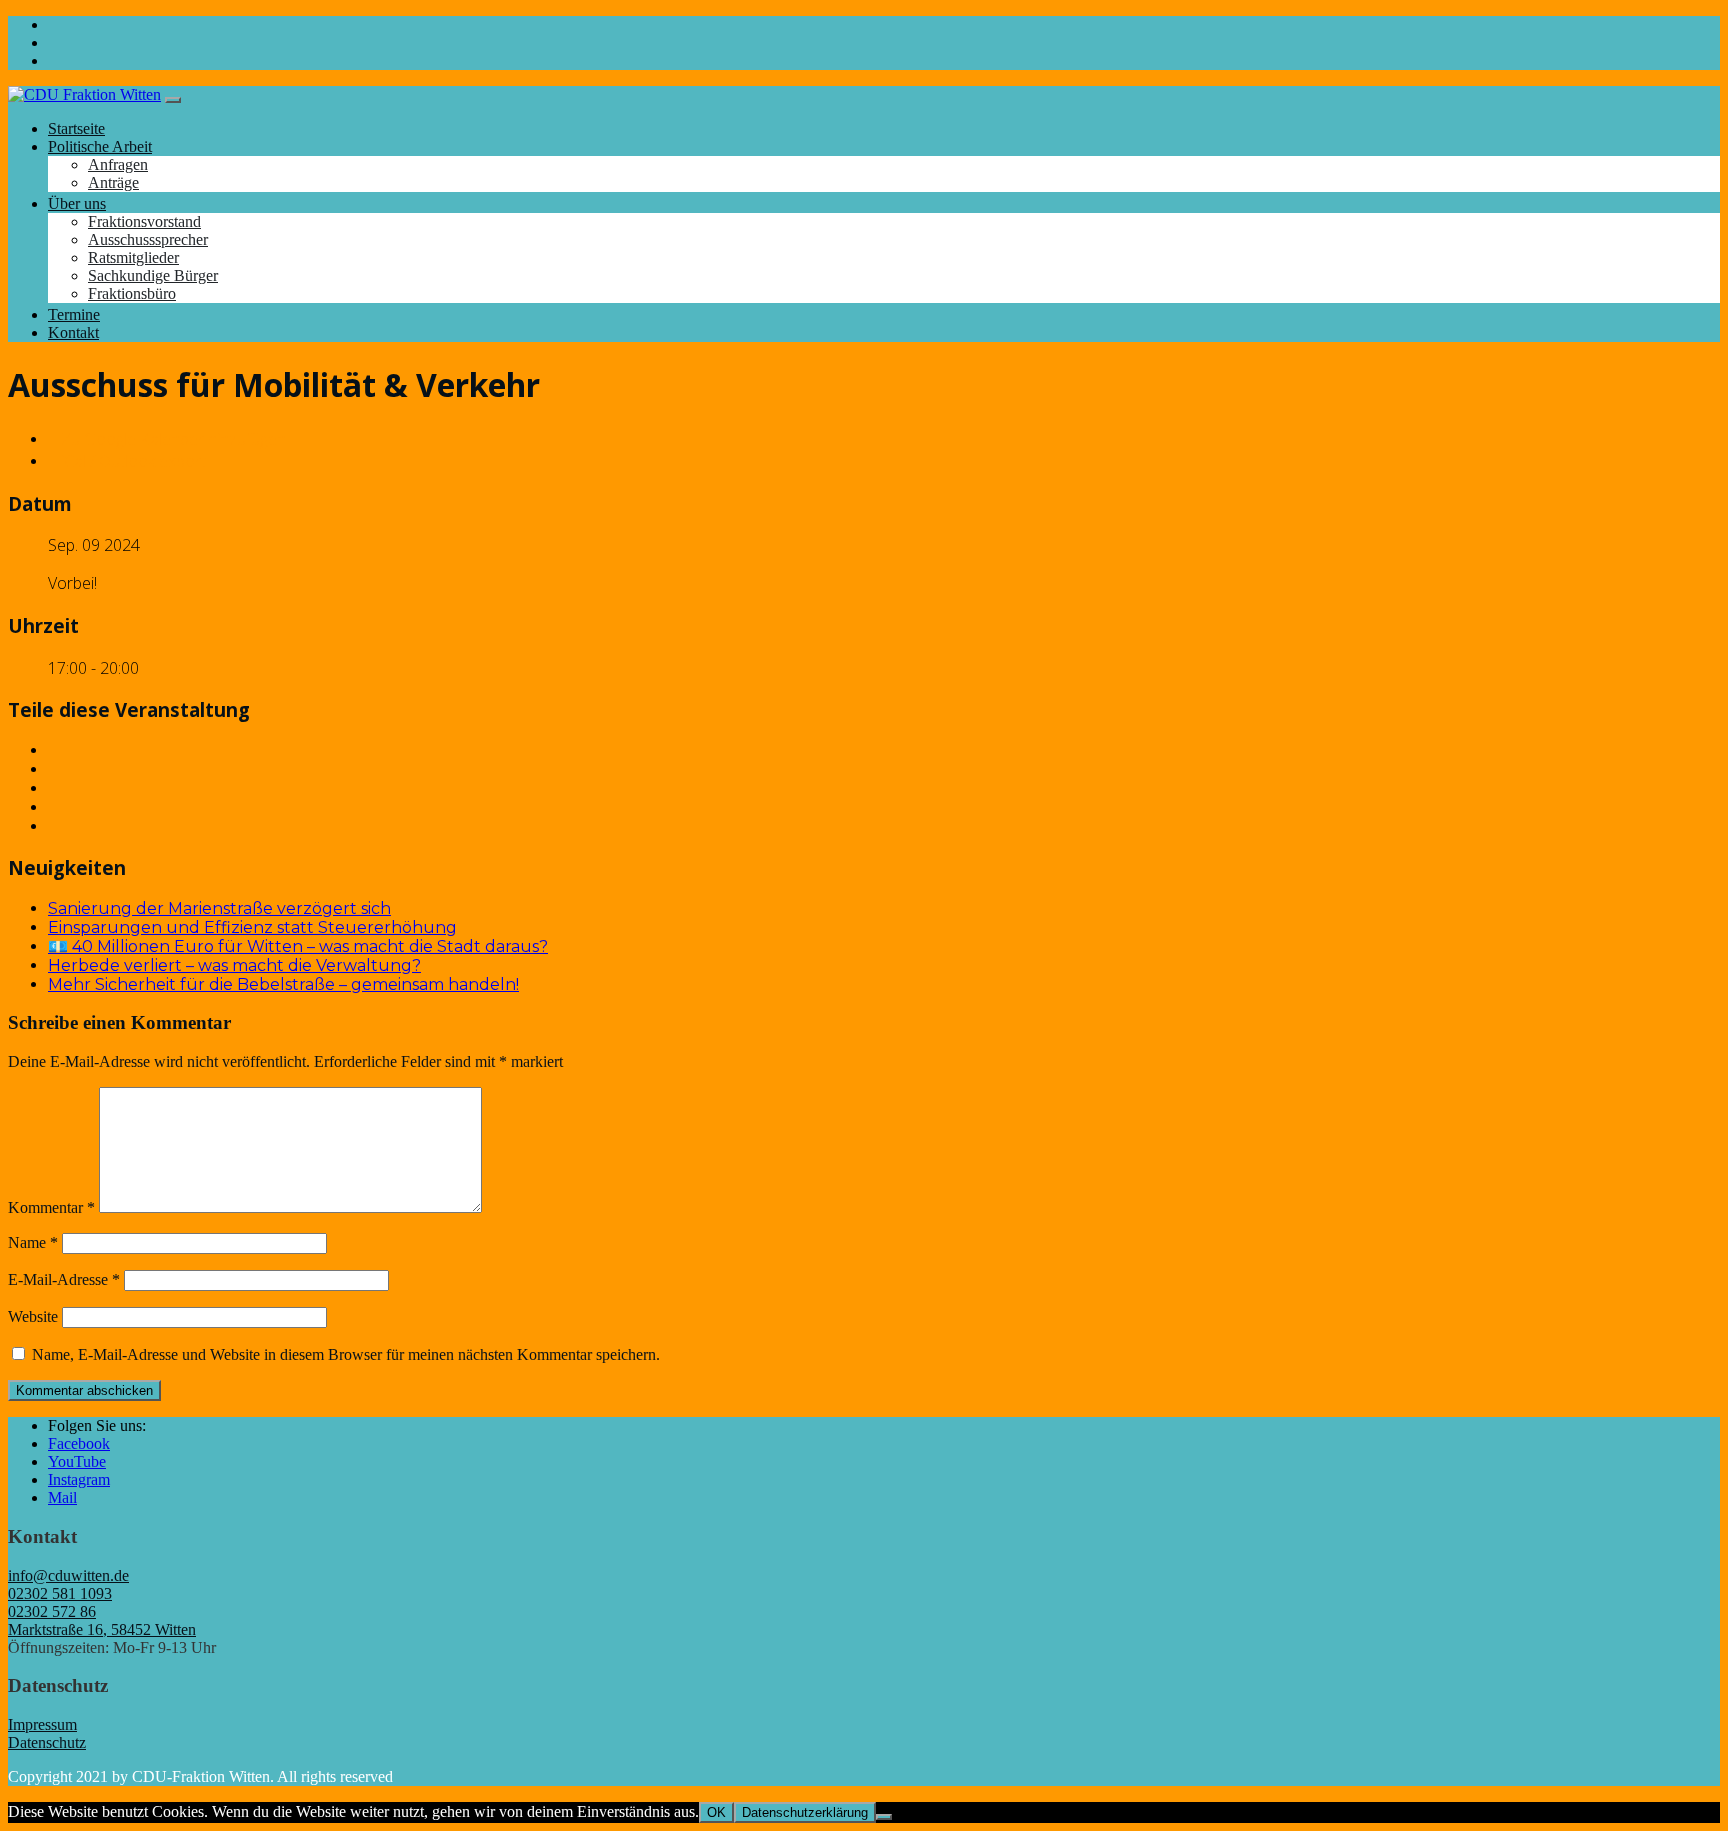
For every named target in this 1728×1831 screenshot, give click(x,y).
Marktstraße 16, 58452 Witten (102, 1629)
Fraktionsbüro (132, 293)
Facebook (79, 1443)
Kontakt (73, 332)
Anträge (113, 182)
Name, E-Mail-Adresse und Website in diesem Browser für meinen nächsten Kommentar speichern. (346, 1354)
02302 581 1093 (60, 1593)
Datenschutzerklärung (805, 1812)
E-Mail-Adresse (64, 1279)
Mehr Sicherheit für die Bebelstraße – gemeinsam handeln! (283, 984)
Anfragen (118, 164)
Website (33, 1316)
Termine (74, 314)
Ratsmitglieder (133, 257)
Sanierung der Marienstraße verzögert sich (219, 908)
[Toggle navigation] (173, 100)
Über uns (77, 203)
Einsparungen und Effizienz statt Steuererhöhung (252, 927)
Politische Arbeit (100, 146)
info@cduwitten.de (68, 1575)
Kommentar (51, 1207)
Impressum (42, 1724)
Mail (62, 1497)
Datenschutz (47, 1742)
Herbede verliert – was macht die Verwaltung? (234, 965)
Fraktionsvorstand (144, 221)
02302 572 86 (52, 1611)
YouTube (77, 1461)
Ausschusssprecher (148, 239)
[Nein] (884, 1817)
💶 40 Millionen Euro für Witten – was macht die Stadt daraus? (298, 946)
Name (33, 1242)
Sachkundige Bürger (153, 275)
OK (716, 1812)
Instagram (79, 1479)
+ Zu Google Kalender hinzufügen (167, 439)
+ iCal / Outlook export (127, 461)
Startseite (76, 128)
